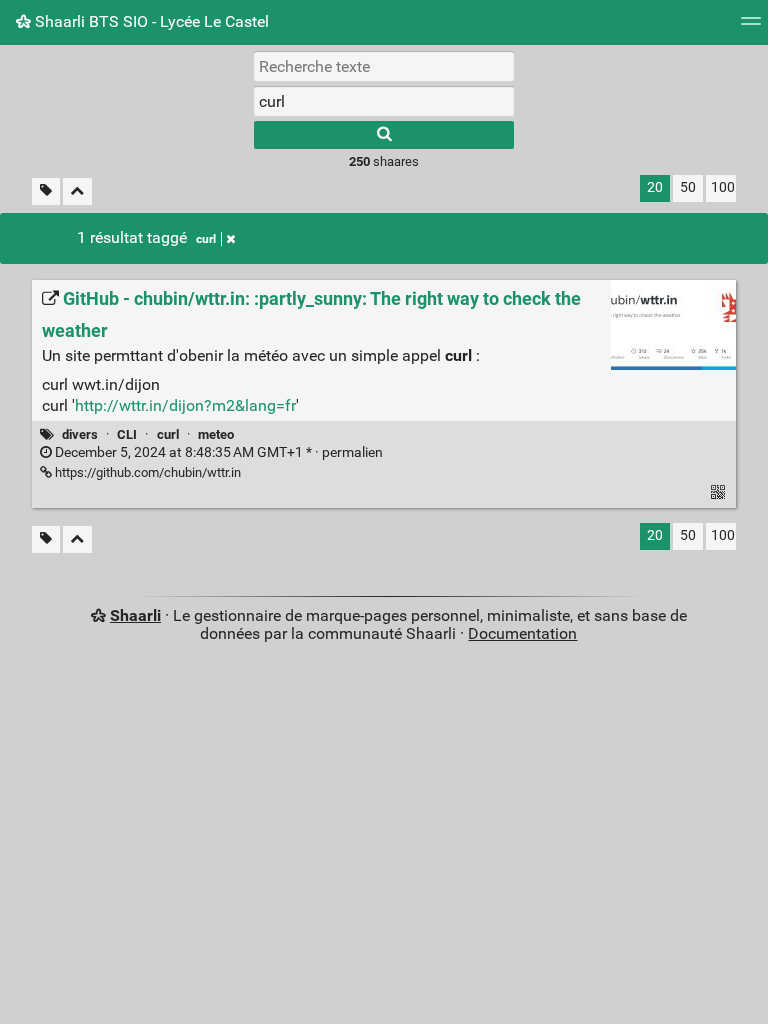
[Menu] (751, 27)
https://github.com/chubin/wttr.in (146, 472)
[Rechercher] (384, 135)
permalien (217, 452)
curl (206, 239)
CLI (127, 434)
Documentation (522, 633)
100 (723, 187)
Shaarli (135, 615)
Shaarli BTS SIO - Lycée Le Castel (150, 21)
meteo (216, 434)
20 (655, 187)
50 (688, 187)
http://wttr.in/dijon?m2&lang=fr (185, 405)
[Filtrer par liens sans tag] (46, 191)
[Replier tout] (77, 191)
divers (80, 434)
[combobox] (384, 101)
